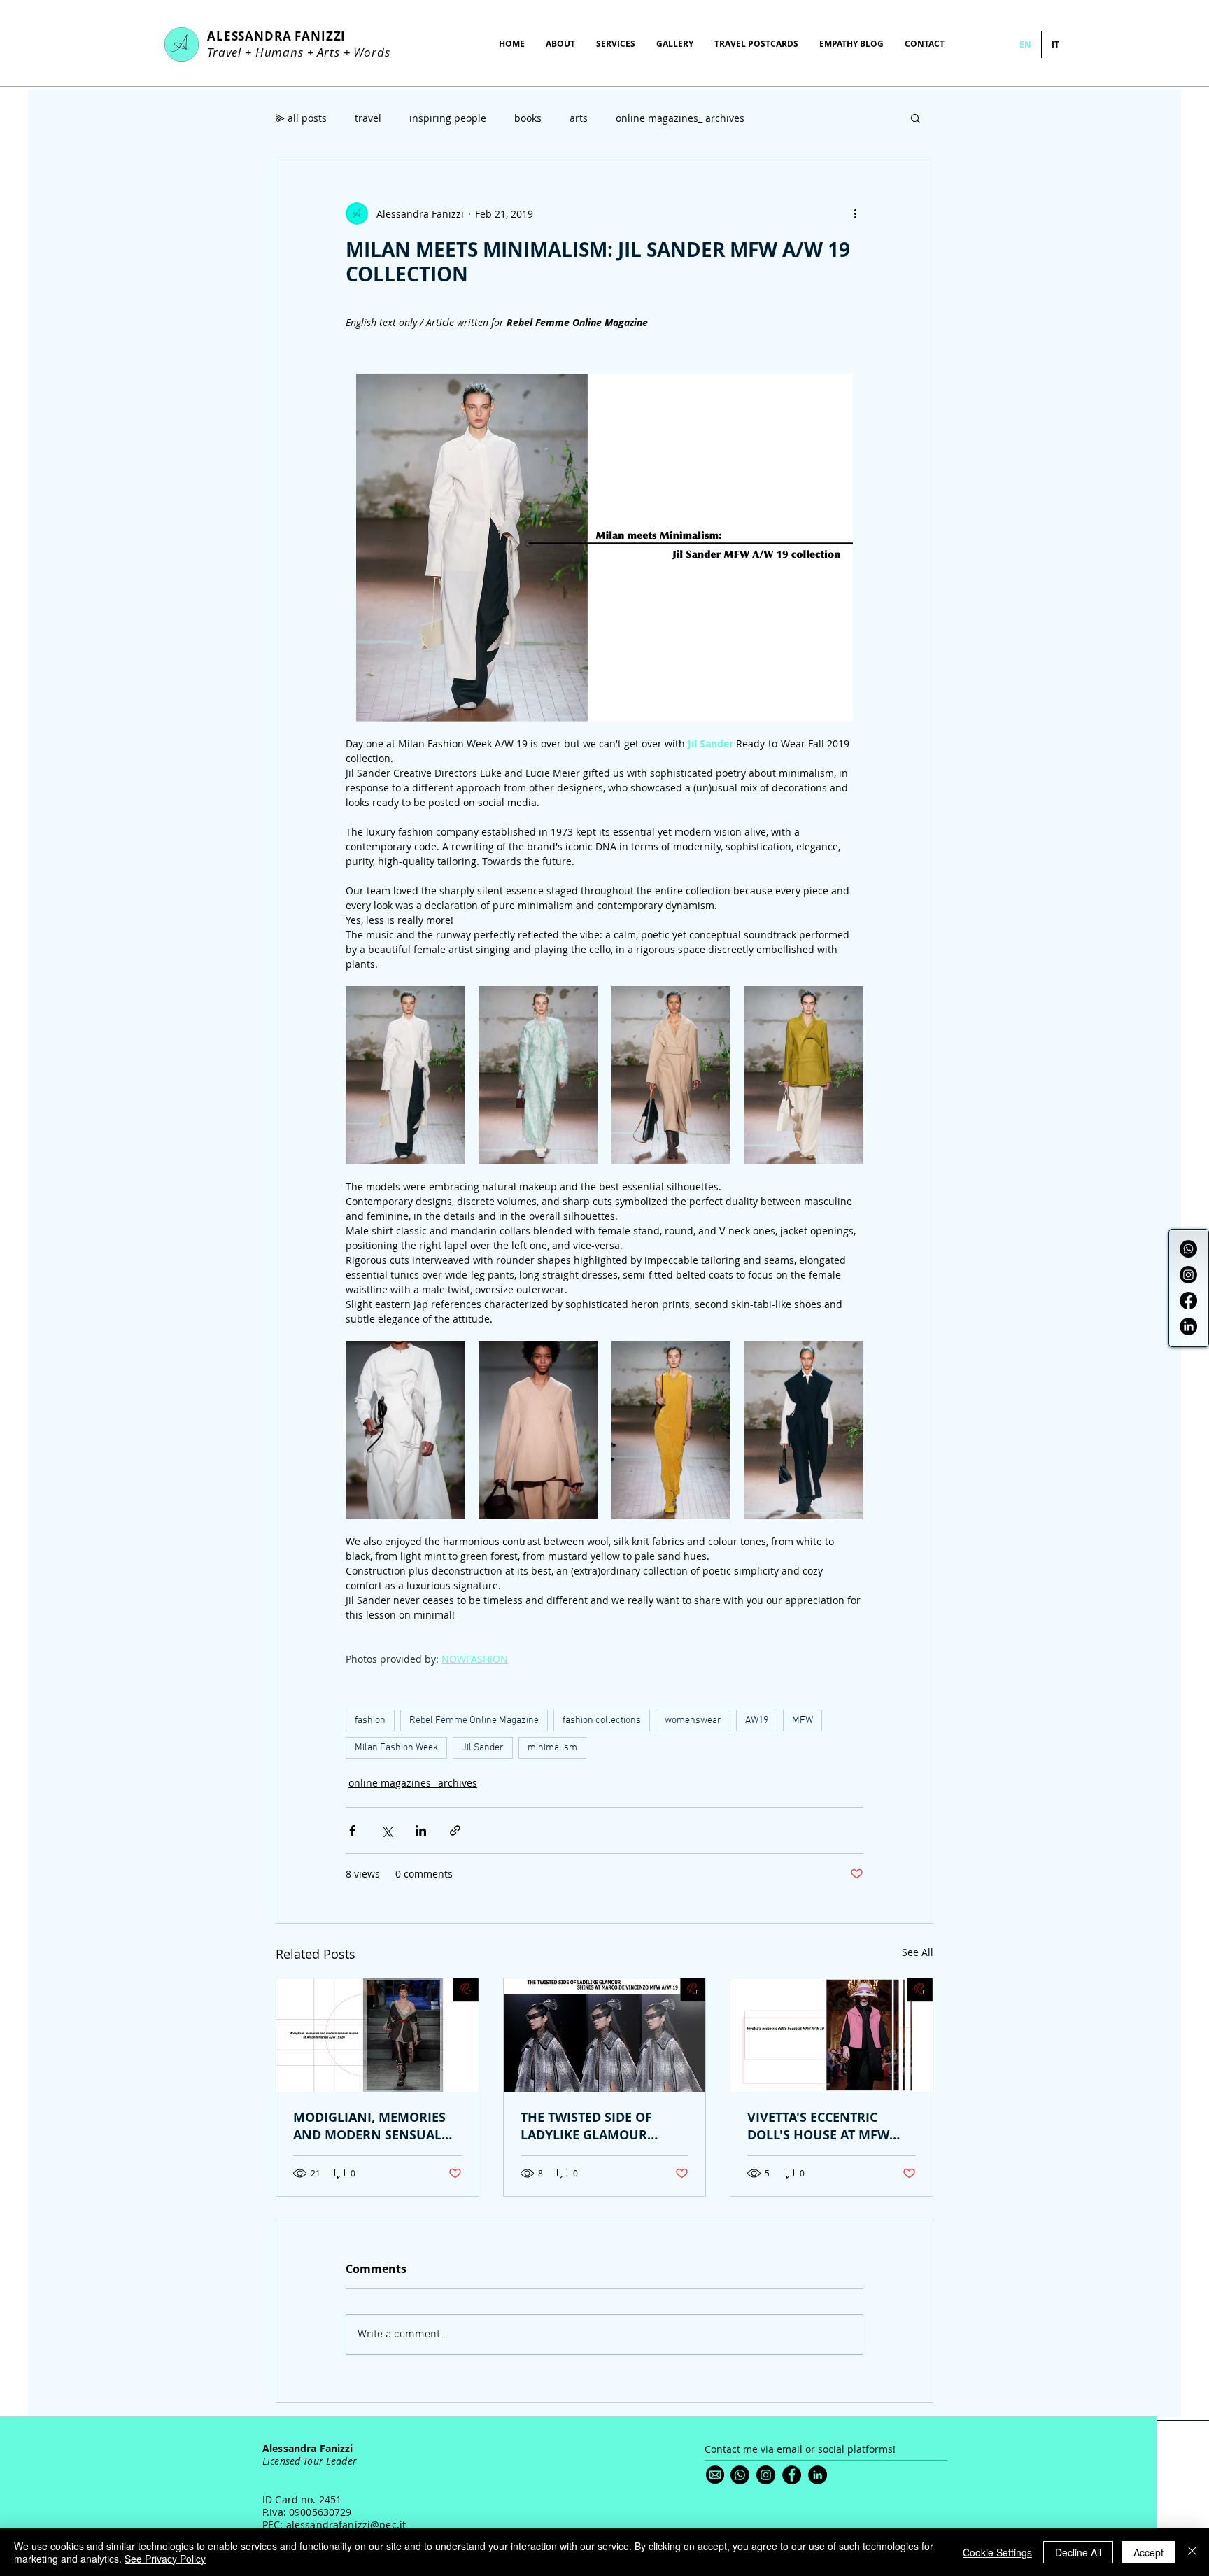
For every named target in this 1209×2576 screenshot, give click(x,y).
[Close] (1192, 2552)
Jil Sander (483, 1748)
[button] (915, 118)
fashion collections (602, 1720)
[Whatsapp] (1188, 1249)
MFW (803, 1720)
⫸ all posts (301, 118)
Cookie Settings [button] (997, 2552)
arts (579, 118)
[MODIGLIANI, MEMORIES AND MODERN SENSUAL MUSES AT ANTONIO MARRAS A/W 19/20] (377, 2035)
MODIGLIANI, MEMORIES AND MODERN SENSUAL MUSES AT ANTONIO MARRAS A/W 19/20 (369, 2126)
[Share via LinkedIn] (421, 1830)
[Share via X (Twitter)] (387, 1830)
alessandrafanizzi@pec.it (346, 2525)
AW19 (757, 1720)
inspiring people (448, 118)
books (528, 118)
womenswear (693, 1720)
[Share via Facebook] (352, 1830)
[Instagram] (1188, 1275)
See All (918, 1952)
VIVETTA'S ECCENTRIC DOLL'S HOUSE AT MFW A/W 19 (818, 2126)
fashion (370, 1720)
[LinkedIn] (1188, 1326)
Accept (1148, 2552)
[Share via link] (455, 1830)
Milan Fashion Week (396, 1748)
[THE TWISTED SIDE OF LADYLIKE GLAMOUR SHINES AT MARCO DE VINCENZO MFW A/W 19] (605, 2035)
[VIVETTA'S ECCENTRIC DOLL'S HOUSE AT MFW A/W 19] (832, 2035)
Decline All (1078, 2552)
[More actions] (855, 213)
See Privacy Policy (165, 2559)
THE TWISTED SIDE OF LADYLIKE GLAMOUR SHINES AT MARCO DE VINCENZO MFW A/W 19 (593, 2126)
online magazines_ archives (680, 118)
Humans (280, 52)
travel (368, 118)
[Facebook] (1188, 1301)
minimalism (552, 1748)
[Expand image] (405, 1075)
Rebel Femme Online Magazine (474, 1720)
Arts (328, 52)
